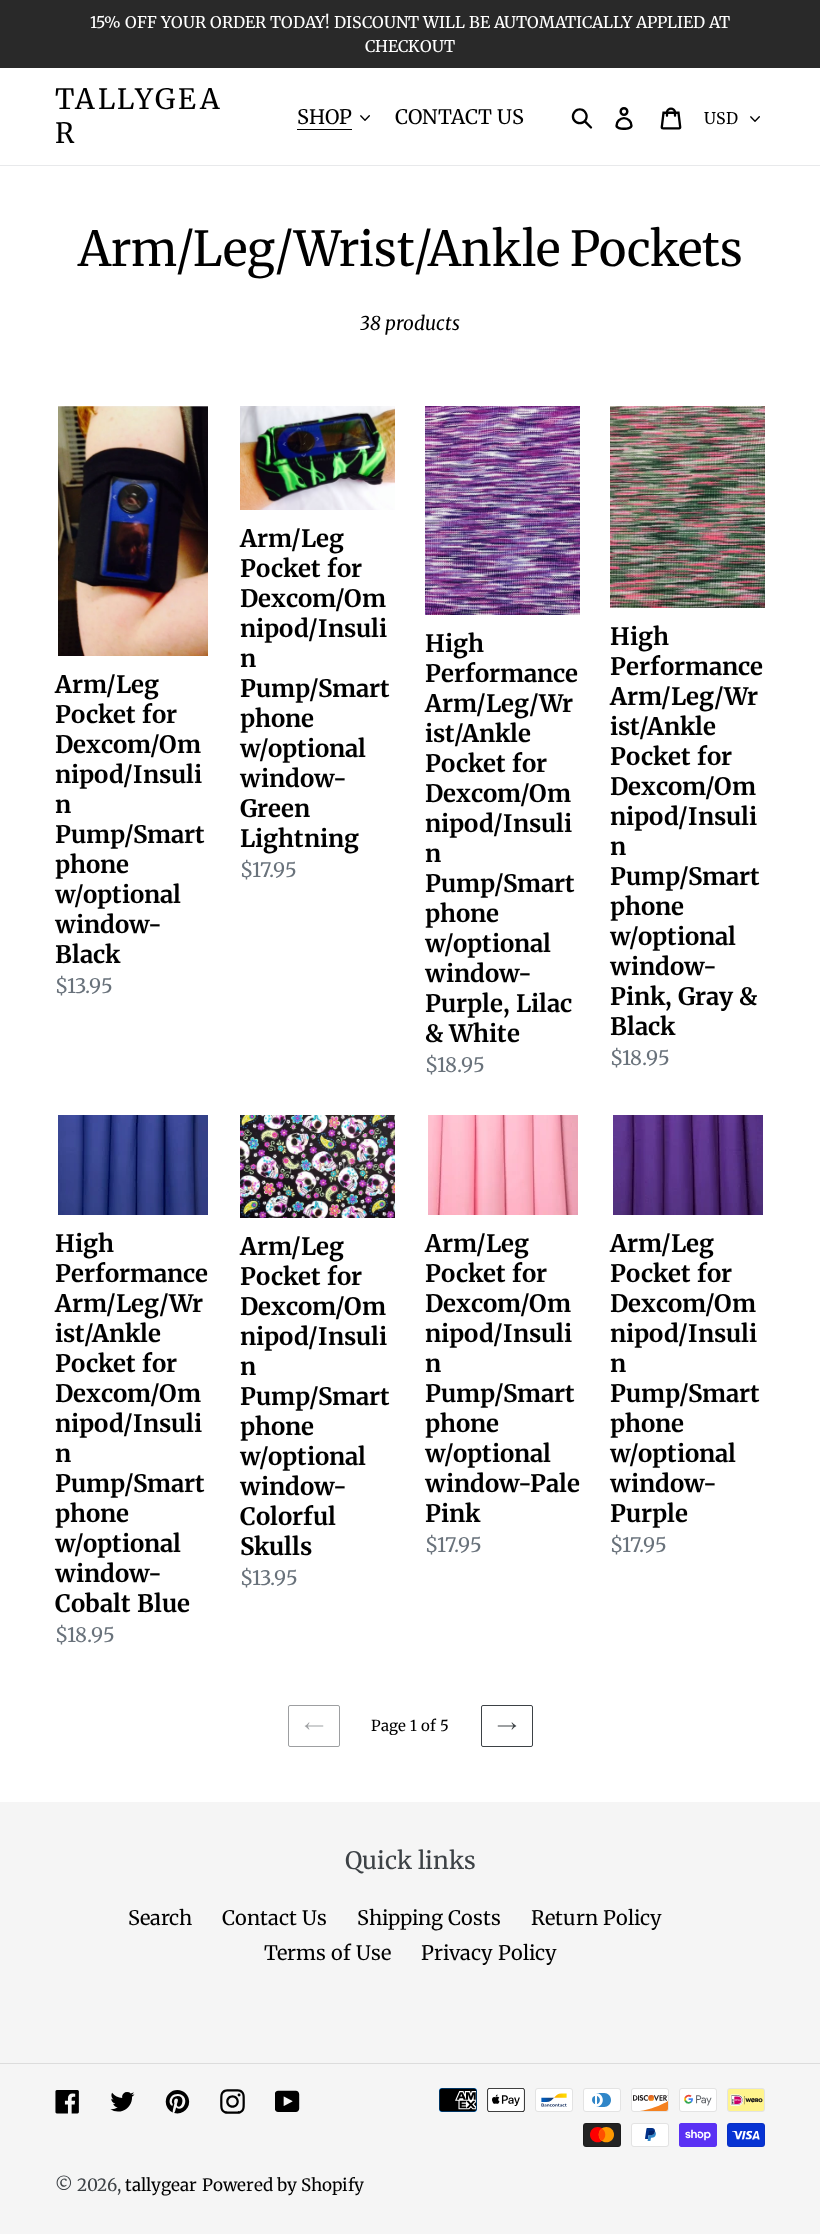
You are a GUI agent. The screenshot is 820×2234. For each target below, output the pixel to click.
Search (160, 1917)
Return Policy (596, 1917)
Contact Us (274, 1917)
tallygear (138, 116)
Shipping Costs (429, 1917)
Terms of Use (327, 1952)
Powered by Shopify (283, 2185)
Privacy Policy (489, 1952)
